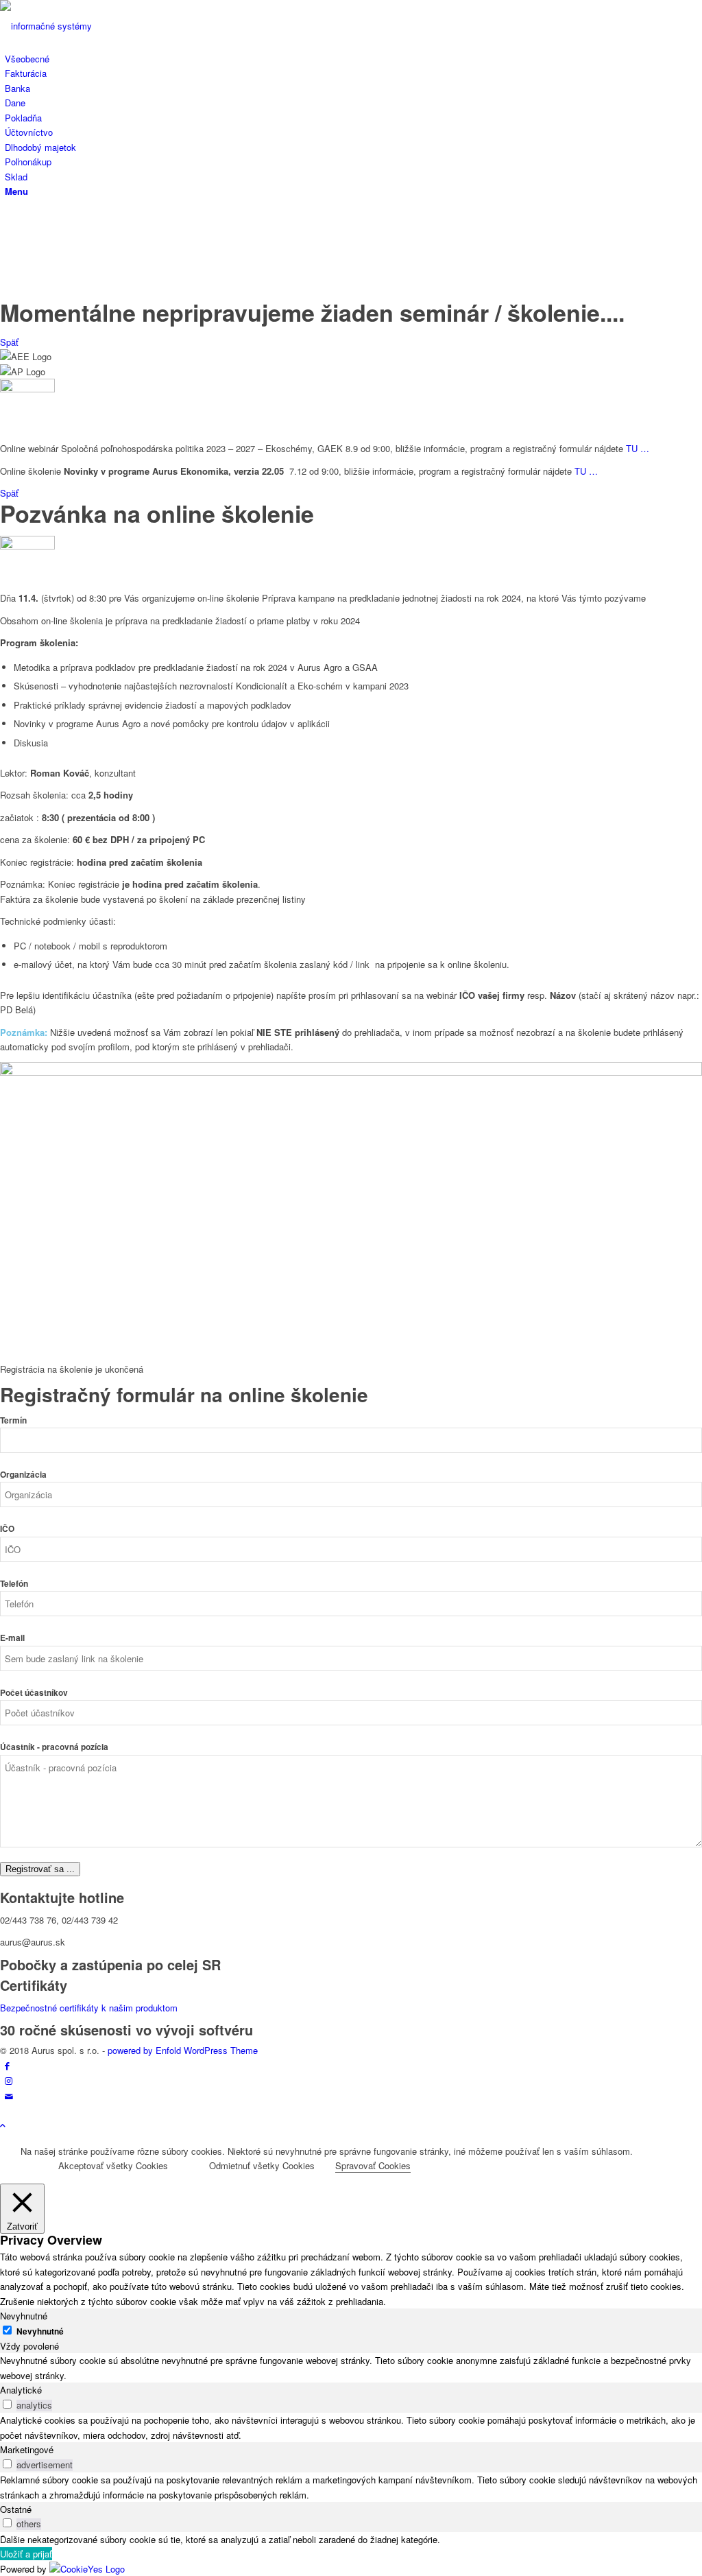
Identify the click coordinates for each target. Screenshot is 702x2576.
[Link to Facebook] (7, 2065)
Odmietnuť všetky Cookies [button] (262, 2165)
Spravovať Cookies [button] (373, 2165)
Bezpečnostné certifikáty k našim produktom (89, 2008)
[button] (9, 342)
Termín (13, 1420)
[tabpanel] (351, 2368)
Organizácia (23, 1475)
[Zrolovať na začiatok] (3, 2125)
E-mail (12, 1638)
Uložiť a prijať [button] (26, 2554)
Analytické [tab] (21, 2390)
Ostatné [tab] (16, 2509)
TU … (638, 448)
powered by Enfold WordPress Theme (183, 2050)
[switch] (7, 2404)
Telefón (14, 1584)
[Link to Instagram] (9, 2080)
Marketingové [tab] (27, 2449)
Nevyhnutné (40, 2331)
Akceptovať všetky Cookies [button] (113, 2165)
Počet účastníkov (34, 1693)
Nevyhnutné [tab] (24, 2316)
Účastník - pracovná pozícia (54, 1747)
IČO (7, 1529)
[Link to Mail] (9, 2096)
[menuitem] (353, 59)
